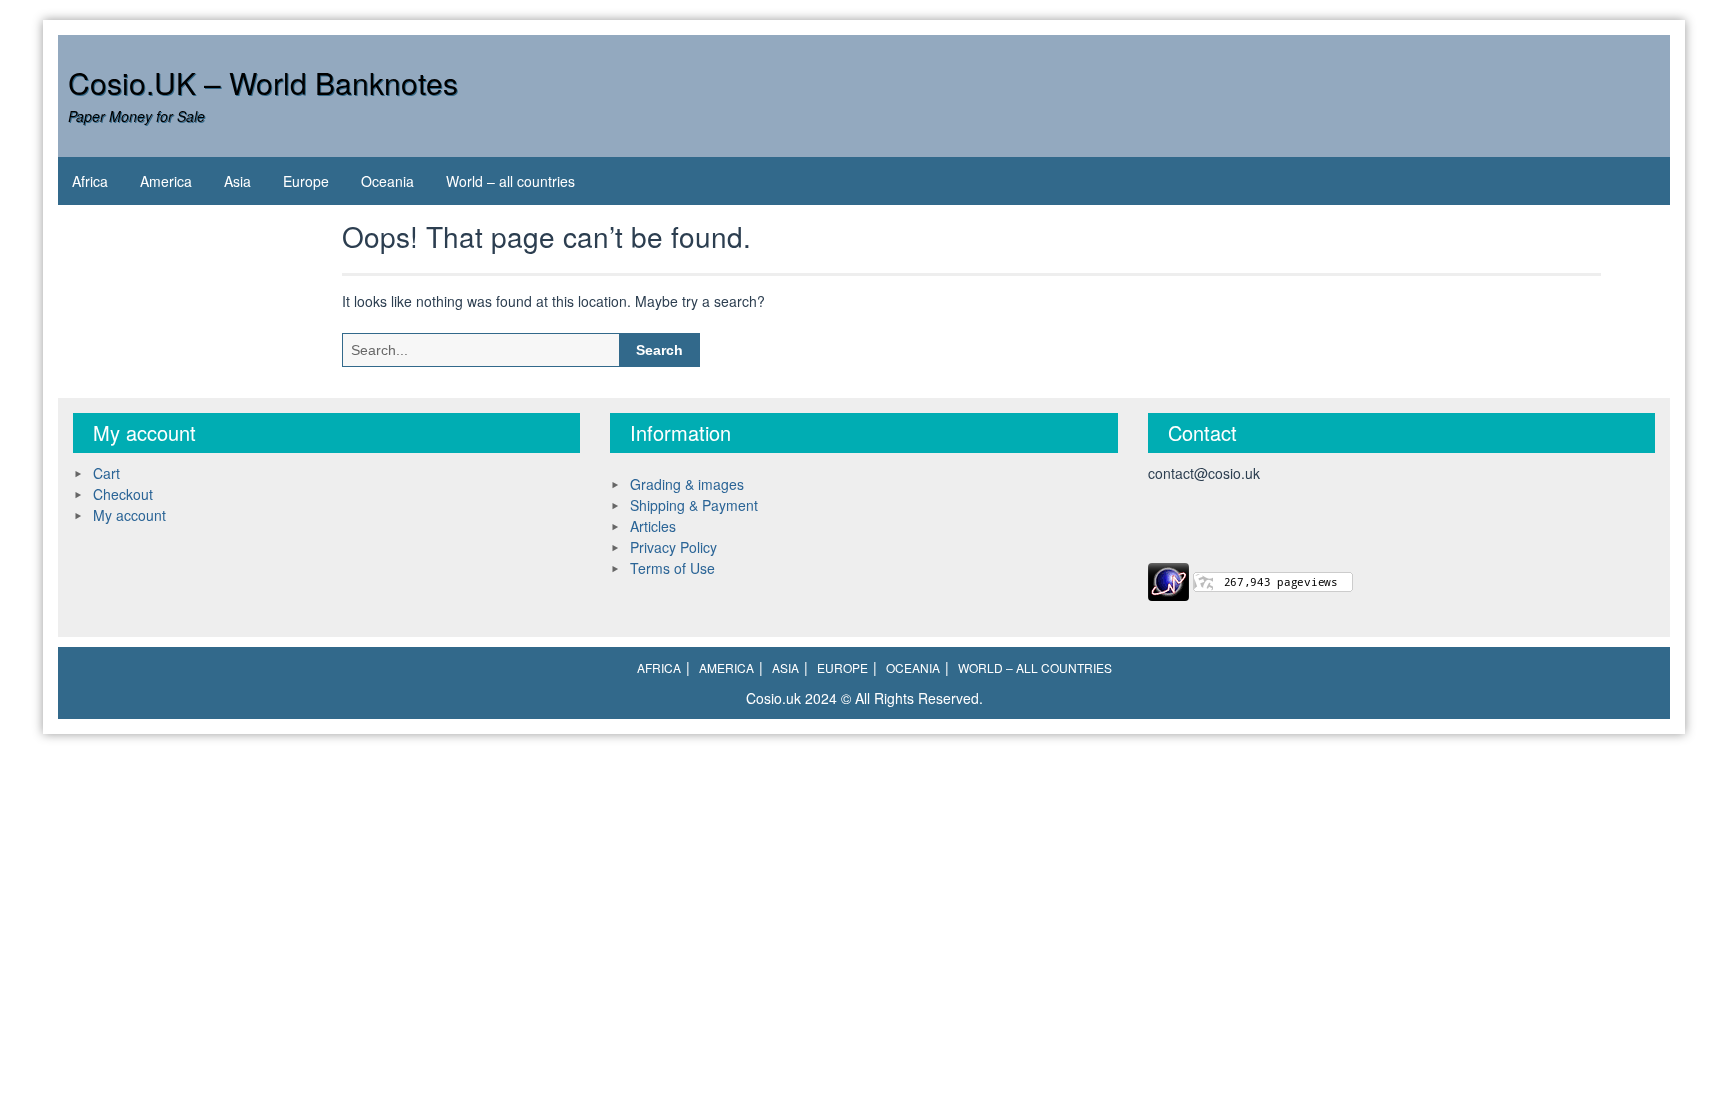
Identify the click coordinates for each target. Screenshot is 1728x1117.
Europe (306, 181)
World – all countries (510, 181)
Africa (90, 181)
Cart (106, 473)
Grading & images (687, 484)
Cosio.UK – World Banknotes (263, 82)
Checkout (123, 494)
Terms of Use (672, 568)
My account (129, 515)
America (166, 181)
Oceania (387, 181)
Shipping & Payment (694, 505)
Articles (653, 526)
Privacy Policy (673, 547)
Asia (237, 181)
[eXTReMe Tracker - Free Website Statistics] (1168, 579)
